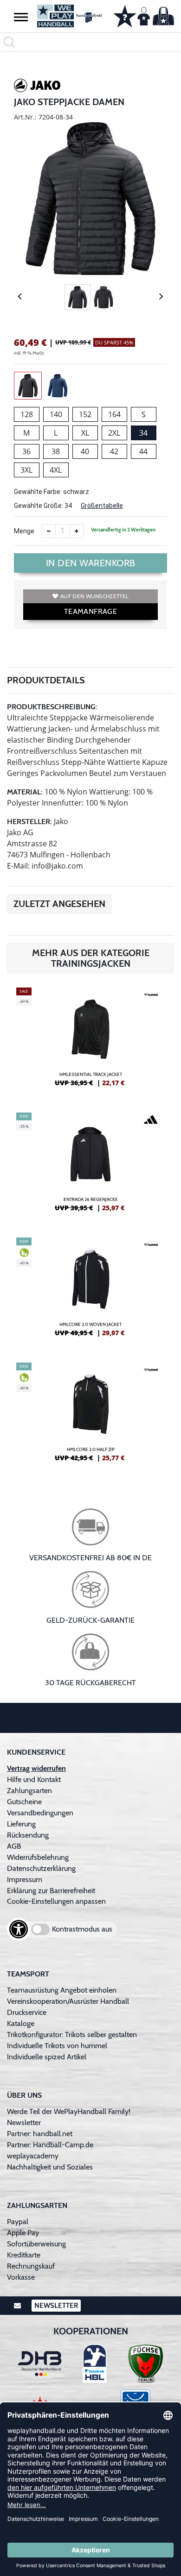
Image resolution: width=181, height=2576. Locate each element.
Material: (25, 792)
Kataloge (21, 2023)
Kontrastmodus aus (82, 1929)
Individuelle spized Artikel (47, 2057)
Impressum (25, 1879)
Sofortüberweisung (36, 2244)
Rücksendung (28, 1835)
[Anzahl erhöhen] (77, 531)
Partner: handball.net (40, 2134)
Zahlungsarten (29, 1791)
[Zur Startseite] (68, 16)
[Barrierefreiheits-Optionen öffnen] (19, 1929)
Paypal (18, 2222)
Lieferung (21, 1824)
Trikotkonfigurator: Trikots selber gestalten (72, 2035)
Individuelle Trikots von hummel (57, 2046)
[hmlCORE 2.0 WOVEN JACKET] (90, 1291)
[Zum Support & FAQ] (125, 15)
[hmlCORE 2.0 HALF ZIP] (90, 1416)
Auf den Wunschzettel (94, 596)
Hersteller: (29, 822)
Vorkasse (21, 2277)
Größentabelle (102, 506)
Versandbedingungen (40, 1813)
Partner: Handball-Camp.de (50, 2145)
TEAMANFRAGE (90, 611)
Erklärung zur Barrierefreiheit (51, 1891)
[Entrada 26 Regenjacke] (90, 1166)
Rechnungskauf (31, 2266)
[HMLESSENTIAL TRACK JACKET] (90, 1041)
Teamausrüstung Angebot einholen (62, 1990)
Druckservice (27, 2012)
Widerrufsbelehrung (38, 1857)
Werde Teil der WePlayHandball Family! (69, 2111)
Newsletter (24, 2123)
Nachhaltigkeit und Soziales (50, 2167)
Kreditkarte (24, 2255)
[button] (21, 17)
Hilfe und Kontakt (34, 1779)
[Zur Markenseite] (37, 87)
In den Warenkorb (91, 563)
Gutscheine (24, 1802)
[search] (90, 42)
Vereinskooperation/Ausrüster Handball (68, 2001)
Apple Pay (23, 2233)
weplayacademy (33, 2156)
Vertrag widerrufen (36, 1768)
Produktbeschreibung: (52, 707)
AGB (14, 1846)
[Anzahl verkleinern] (49, 531)
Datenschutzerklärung (41, 1868)
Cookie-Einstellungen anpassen (56, 1901)
